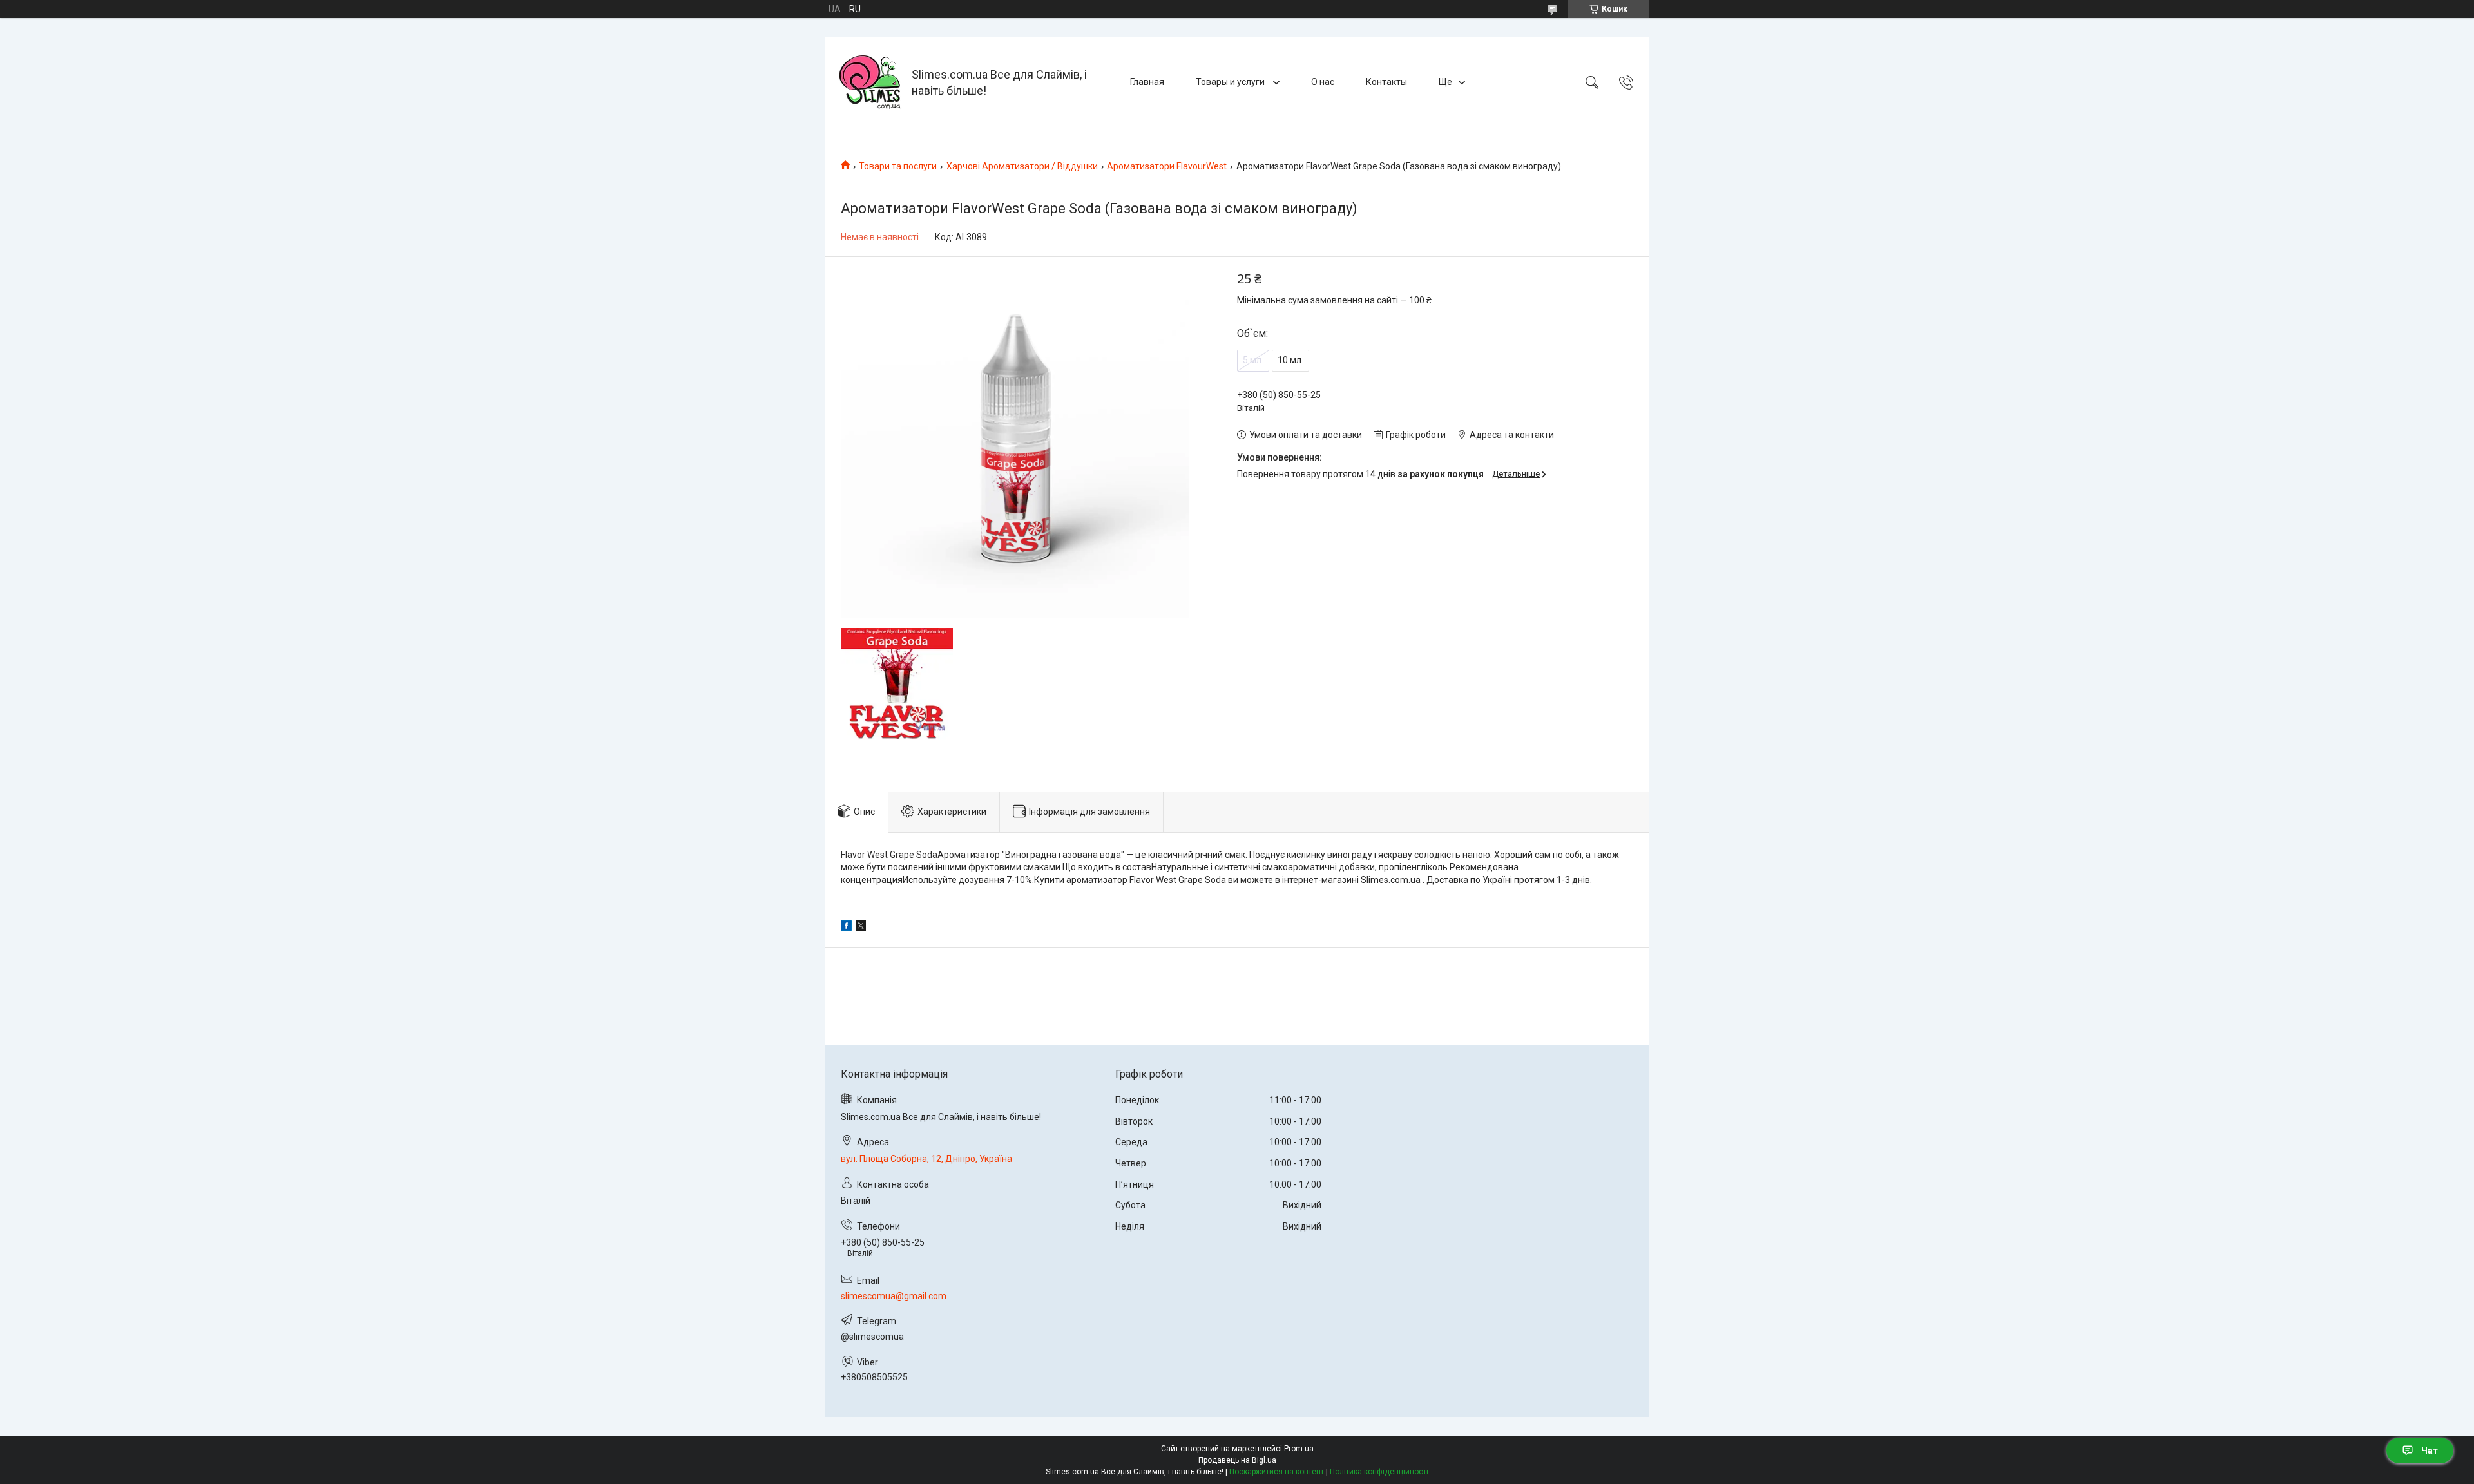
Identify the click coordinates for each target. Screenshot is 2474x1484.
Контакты (1386, 82)
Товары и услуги (1231, 82)
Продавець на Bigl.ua (1237, 1460)
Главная (1147, 82)
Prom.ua (1299, 1449)
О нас (1323, 82)
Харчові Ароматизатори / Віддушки (1022, 166)
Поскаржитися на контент (1277, 1472)
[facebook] (846, 927)
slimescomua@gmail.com (894, 1296)
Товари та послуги (898, 166)
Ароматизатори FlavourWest (1167, 166)
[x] (861, 927)
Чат (2430, 1451)
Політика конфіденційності (1379, 1472)
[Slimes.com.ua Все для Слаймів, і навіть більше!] (870, 82)
